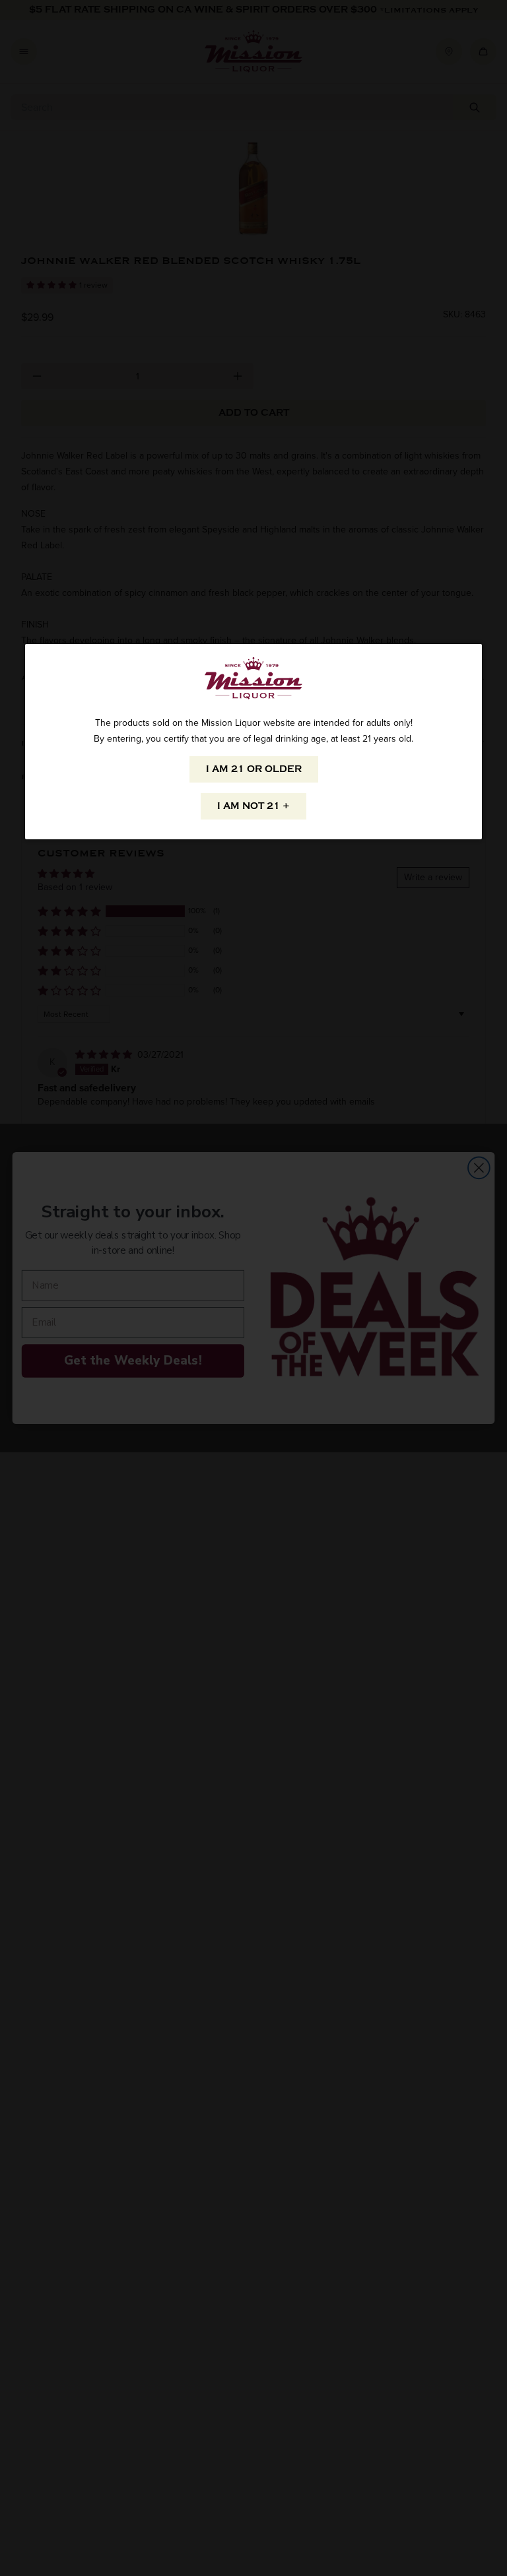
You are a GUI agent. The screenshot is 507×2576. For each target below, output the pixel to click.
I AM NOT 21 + (253, 806)
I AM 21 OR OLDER (254, 769)
